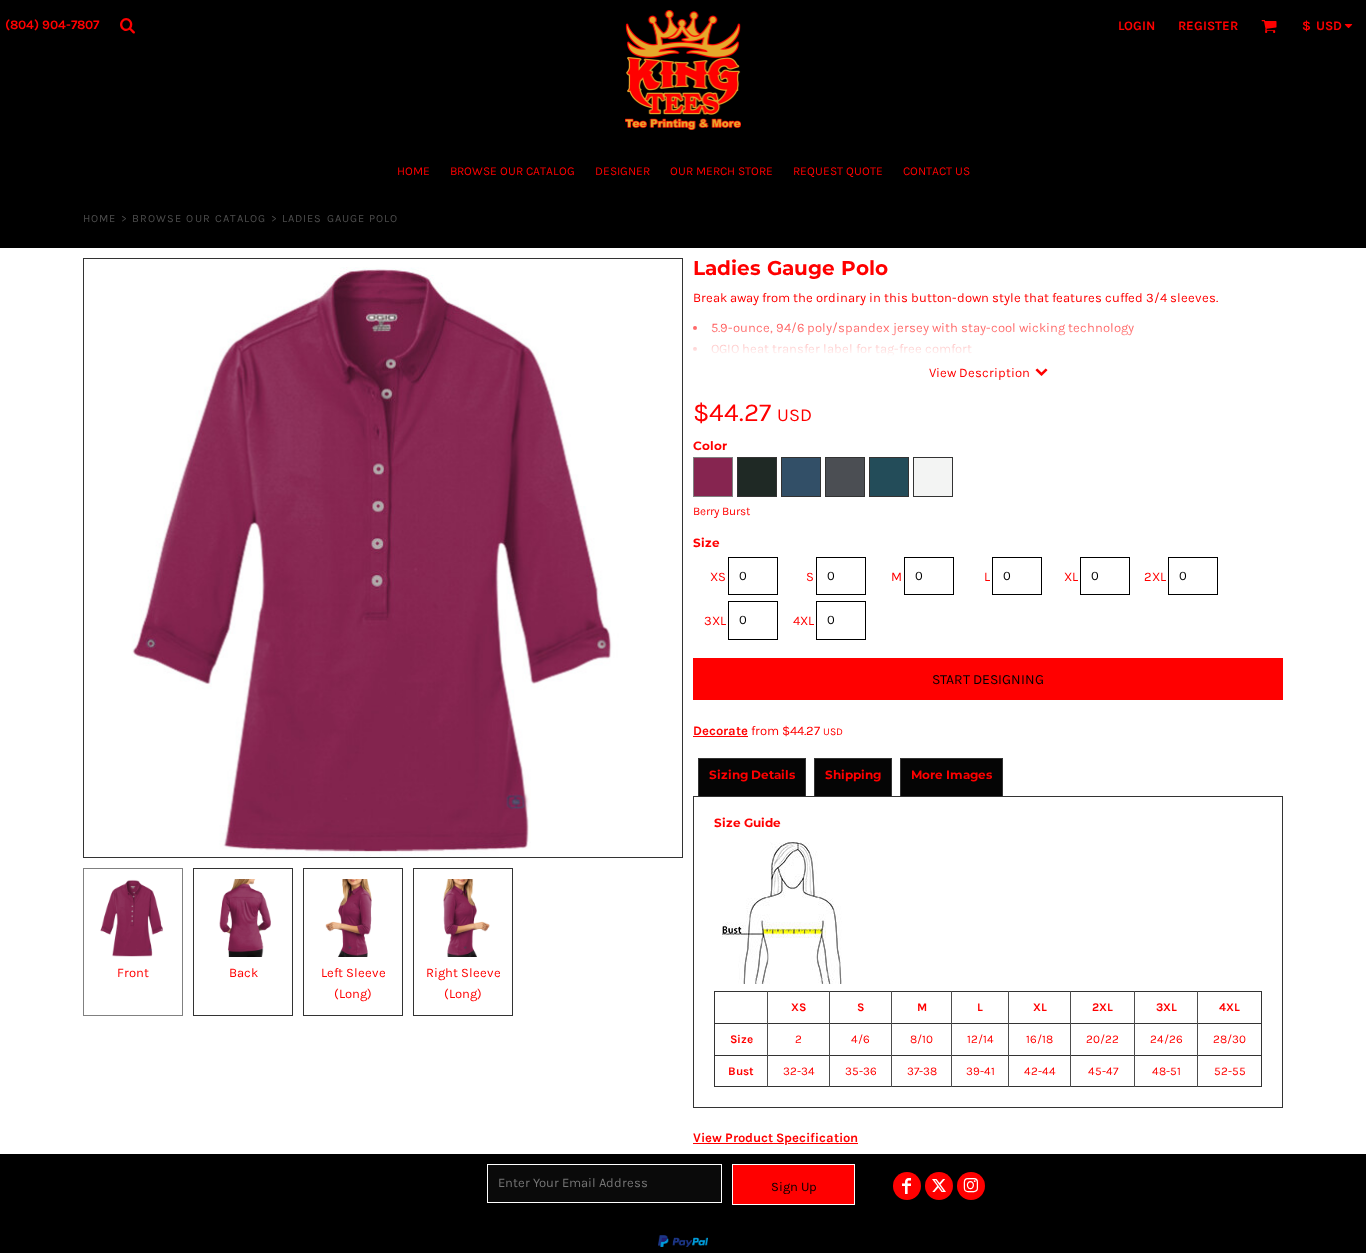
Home (99, 218)
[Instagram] (971, 1186)
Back (243, 972)
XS (718, 576)
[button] (127, 25)
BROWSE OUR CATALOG (199, 218)
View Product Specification (775, 1137)
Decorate (720, 730)
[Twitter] (939, 1186)
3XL (715, 620)
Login (1136, 25)
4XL (803, 620)
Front (133, 972)
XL (1071, 576)
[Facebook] (907, 1186)
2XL (1155, 576)
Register (1208, 25)
